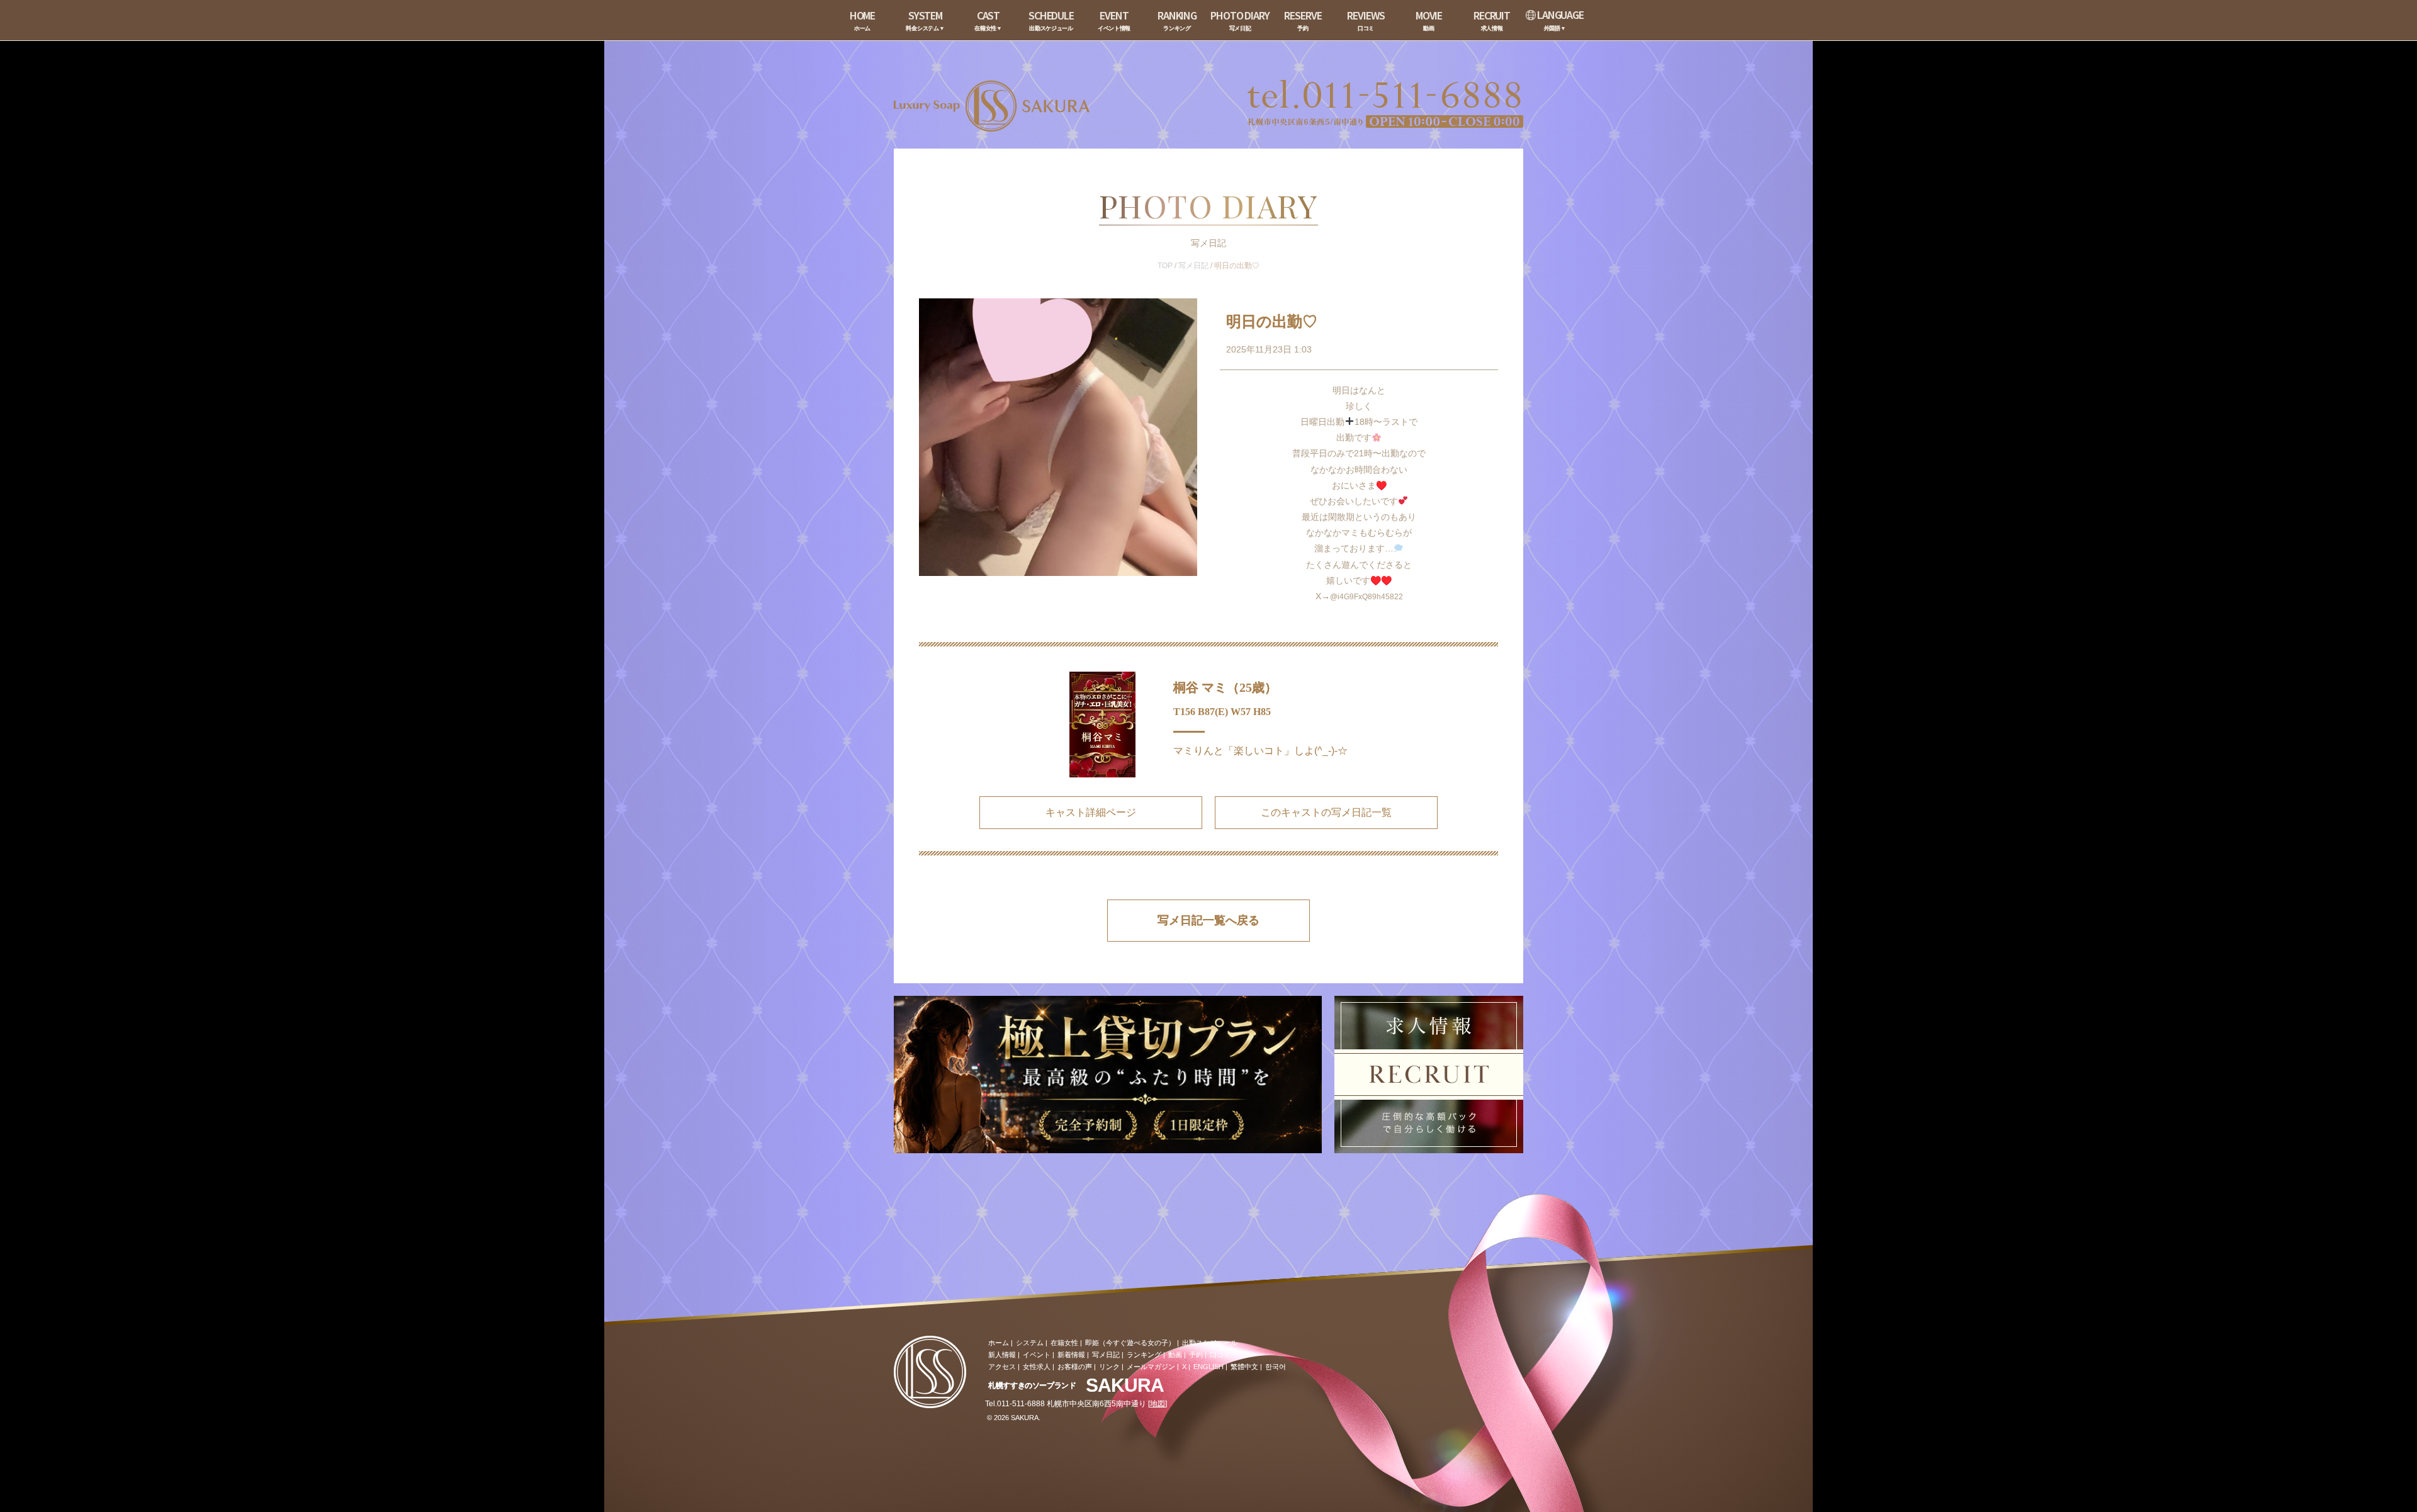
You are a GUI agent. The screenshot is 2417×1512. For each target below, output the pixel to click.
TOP (1165, 266)
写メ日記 (1193, 266)
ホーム (999, 1343)
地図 (1158, 1404)
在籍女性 (1064, 1343)
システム (1030, 1343)
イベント (1037, 1355)
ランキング (1144, 1355)
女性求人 (1037, 1367)
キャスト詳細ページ (1091, 812)
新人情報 (1002, 1355)
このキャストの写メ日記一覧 (1326, 812)
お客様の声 (1075, 1367)
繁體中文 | (1246, 1367)
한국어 (1276, 1367)
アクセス (1002, 1367)
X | (1186, 1367)
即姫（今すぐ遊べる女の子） (1130, 1343)
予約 (1196, 1355)
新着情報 (1071, 1355)
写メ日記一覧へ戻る (1208, 920)
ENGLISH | (1210, 1367)
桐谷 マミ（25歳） (1225, 687)
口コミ (1220, 1355)
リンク (1109, 1367)
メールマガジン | (1153, 1367)
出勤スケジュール (1210, 1343)
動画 (1175, 1355)
